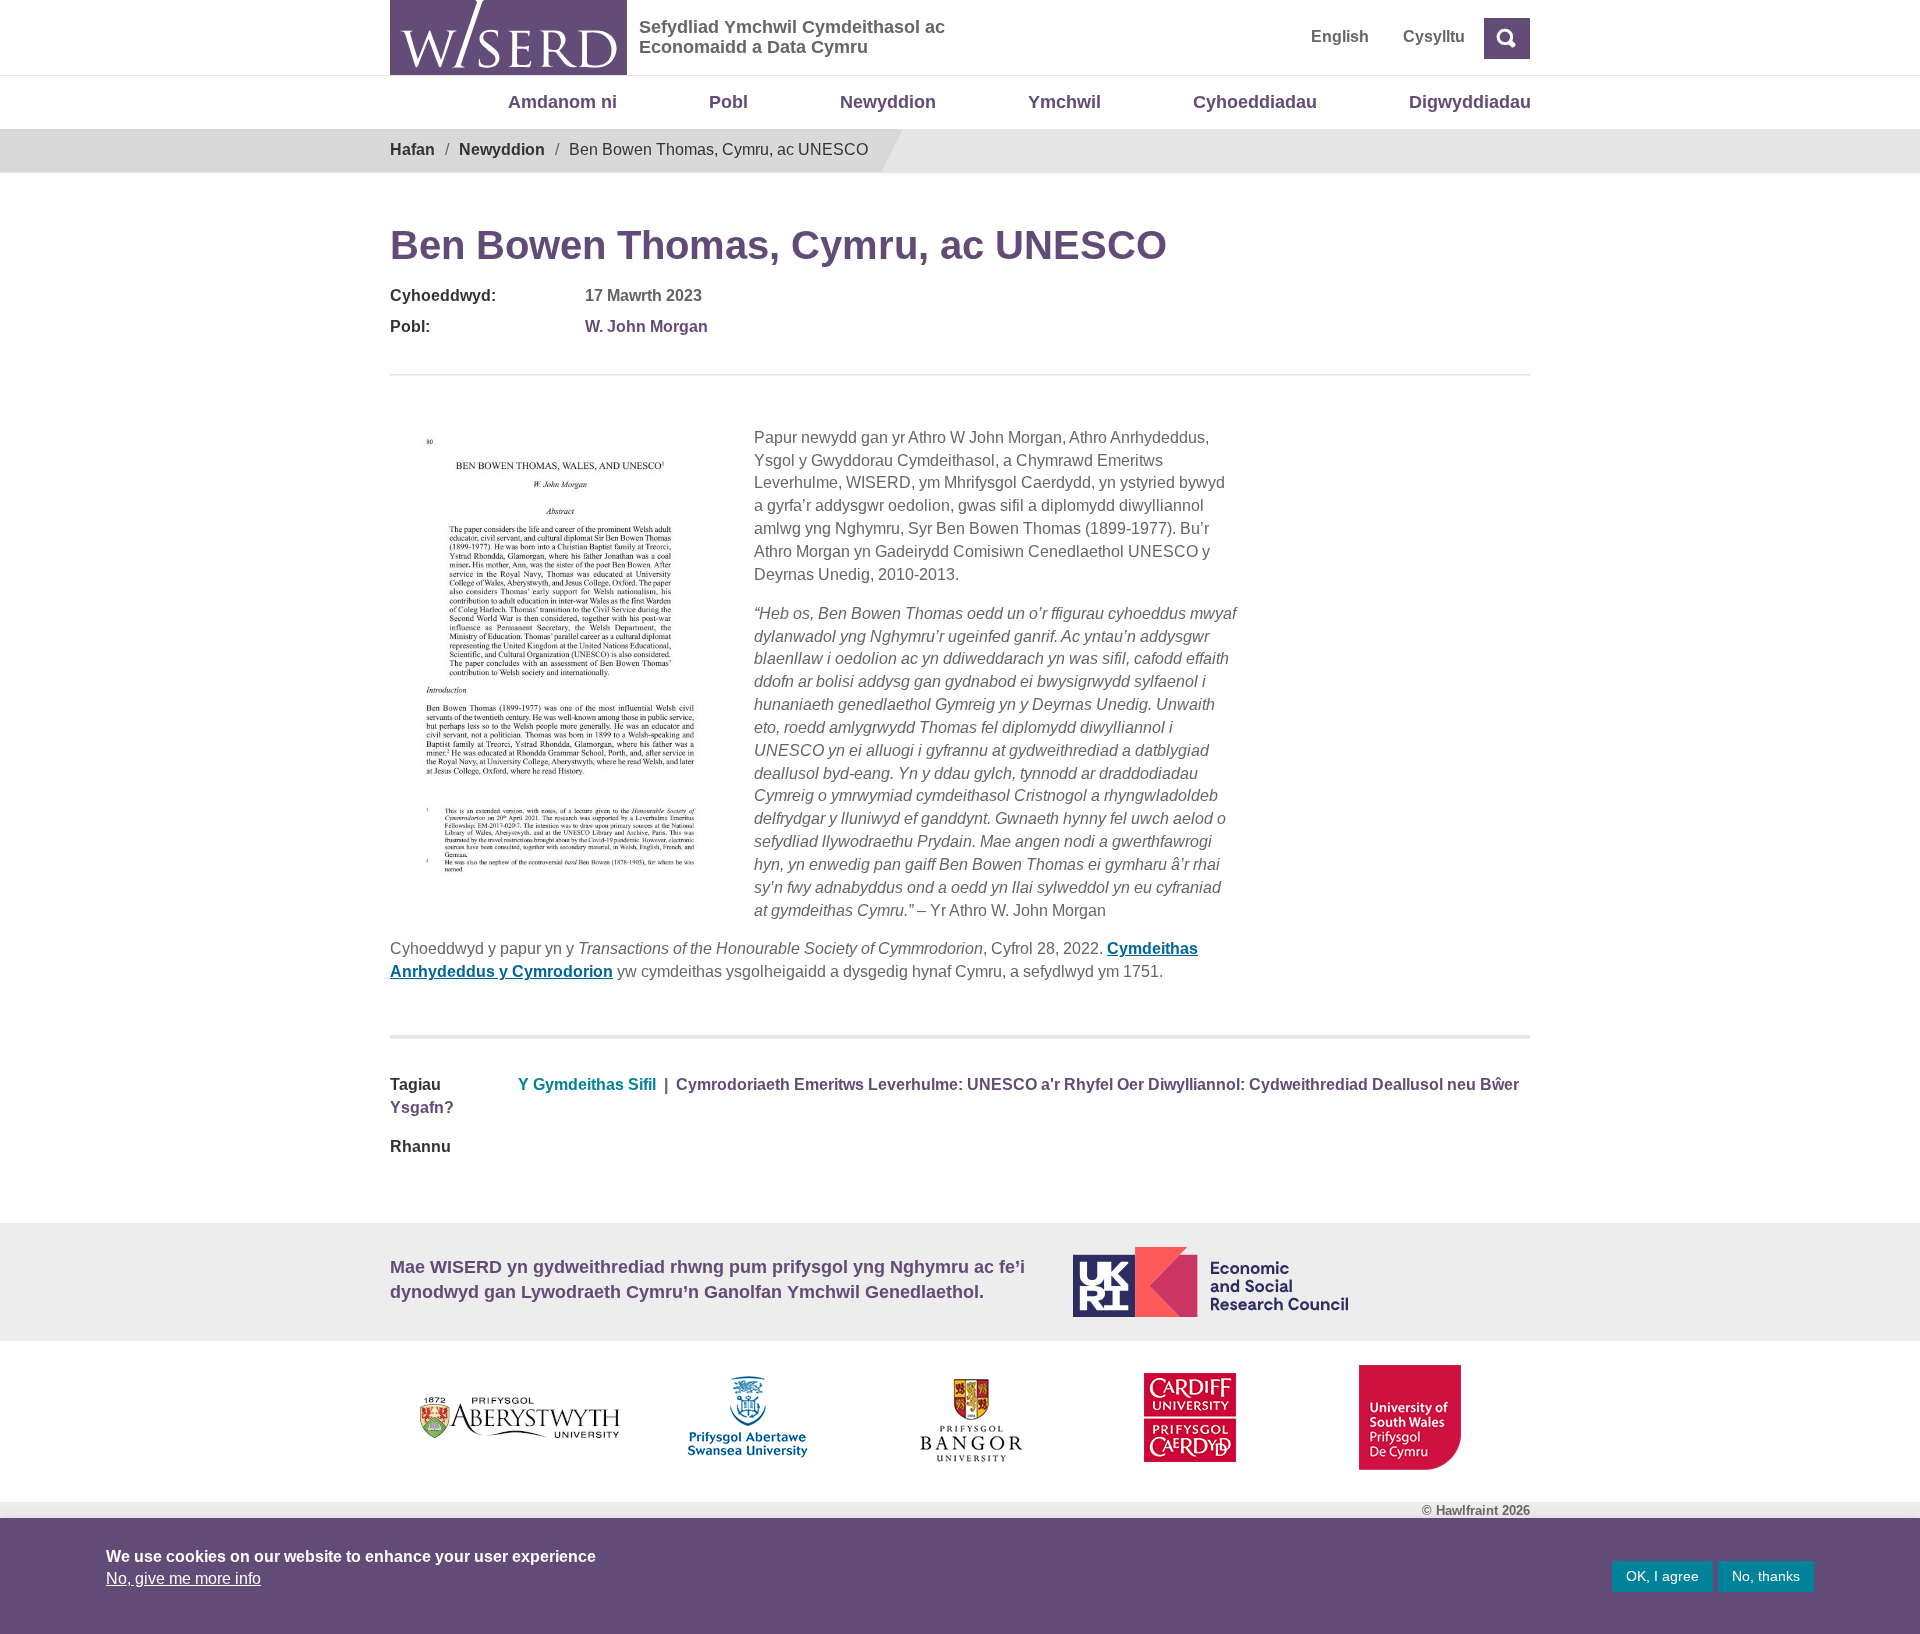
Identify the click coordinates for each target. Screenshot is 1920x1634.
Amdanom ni (562, 102)
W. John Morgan (646, 326)
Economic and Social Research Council (1302, 1282)
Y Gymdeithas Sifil (587, 1084)
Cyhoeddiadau (1255, 102)
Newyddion (888, 102)
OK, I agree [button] (1662, 1576)
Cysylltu (1434, 36)
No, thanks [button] (1766, 1576)
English (1340, 36)
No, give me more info (183, 1578)
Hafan (412, 149)
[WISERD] (508, 37)
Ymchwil (1064, 102)
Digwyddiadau (1470, 102)
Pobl (728, 102)
